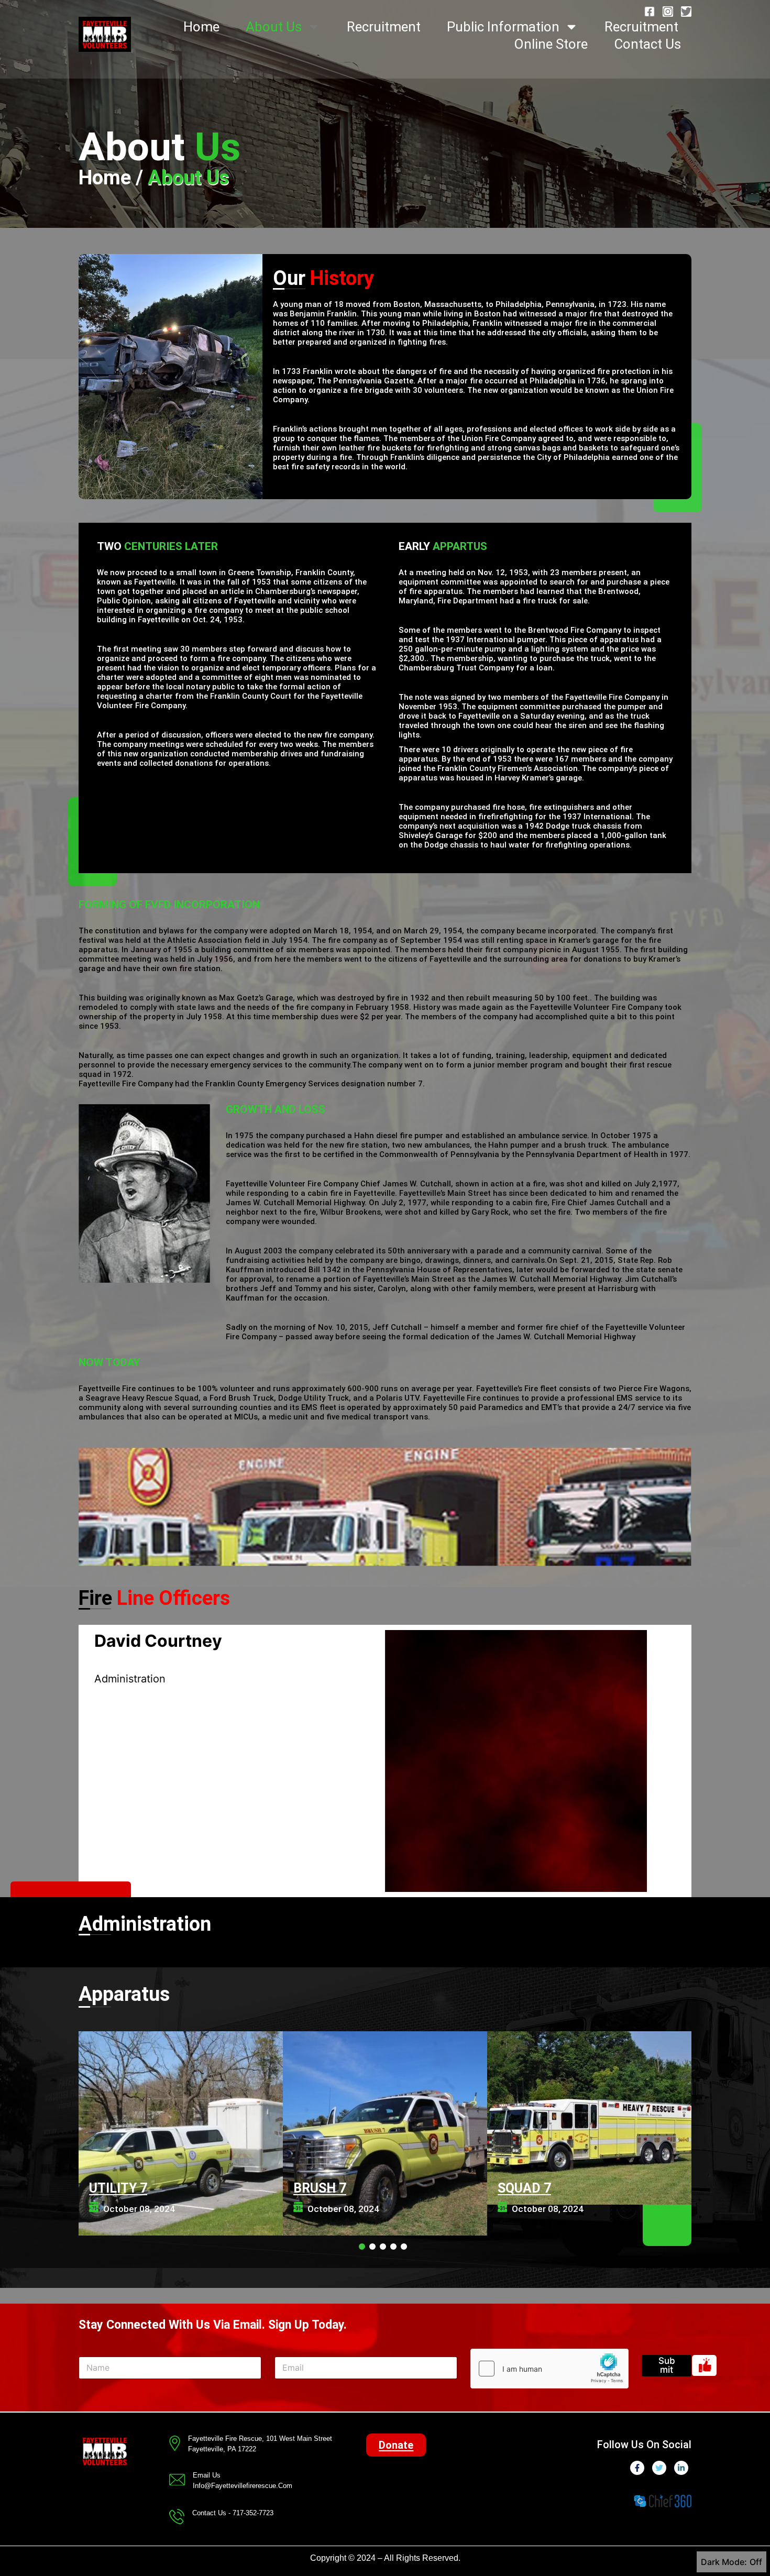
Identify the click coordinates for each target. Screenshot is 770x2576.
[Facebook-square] (650, 12)
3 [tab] (383, 2247)
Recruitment (384, 27)
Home (201, 27)
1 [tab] (362, 2247)
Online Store (551, 44)
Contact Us (647, 44)
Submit (667, 2365)
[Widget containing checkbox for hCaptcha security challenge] (549, 2369)
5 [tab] (404, 2247)
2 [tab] (372, 2247)
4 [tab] (393, 2247)
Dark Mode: (724, 2562)
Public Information (503, 27)
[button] (396, 2445)
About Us (274, 27)
